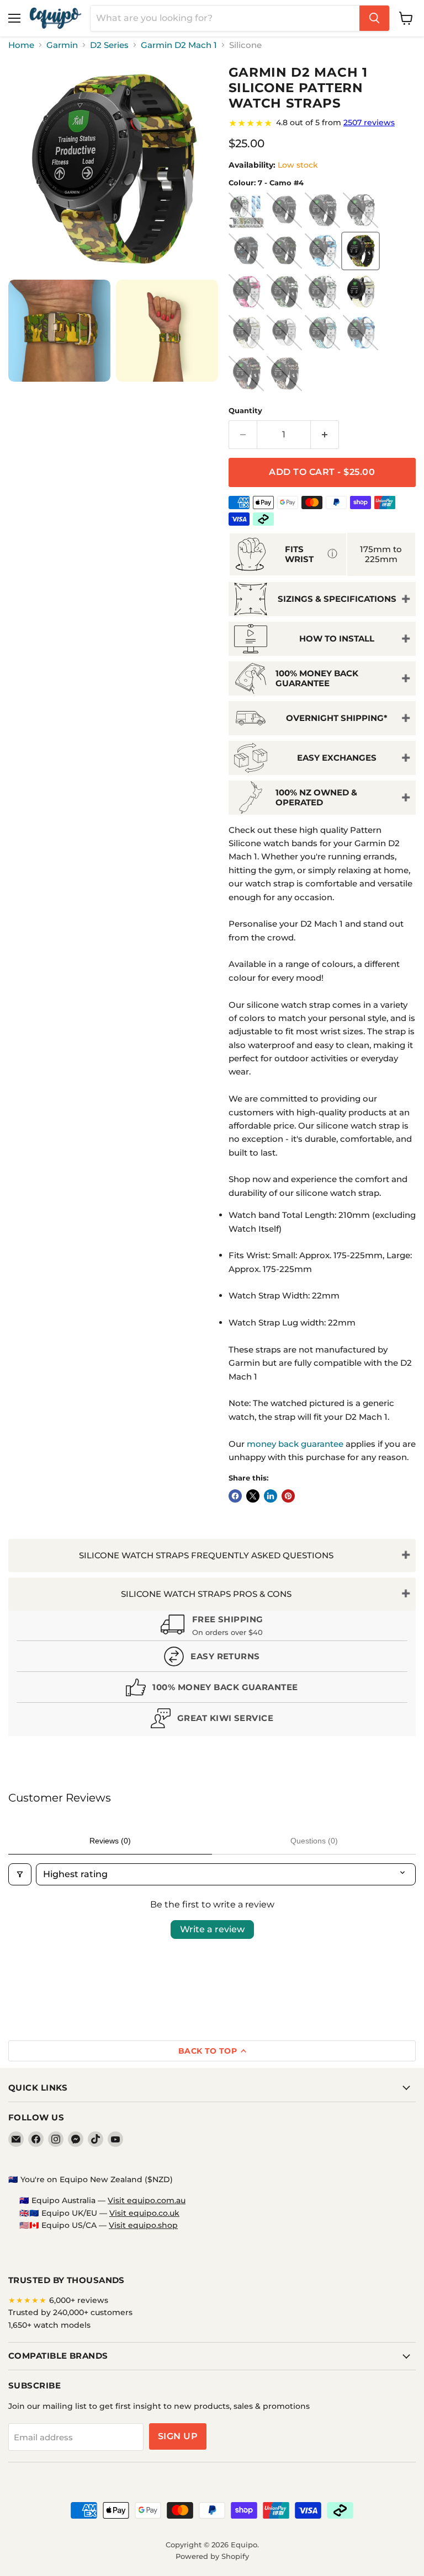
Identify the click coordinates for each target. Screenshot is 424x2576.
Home (21, 45)
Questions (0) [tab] (314, 1841)
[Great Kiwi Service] (212, 1721)
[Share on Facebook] (235, 1496)
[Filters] (20, 1874)
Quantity (245, 411)
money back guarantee (295, 1444)
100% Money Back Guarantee (317, 678)
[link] (322, 123)
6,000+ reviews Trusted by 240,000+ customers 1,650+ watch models (70, 2313)
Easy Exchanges (337, 758)
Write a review (212, 1929)
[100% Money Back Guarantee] (212, 1690)
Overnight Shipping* (337, 718)
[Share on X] (253, 1496)
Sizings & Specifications (337, 599)
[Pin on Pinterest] (288, 1496)
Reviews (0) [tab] (110, 1841)
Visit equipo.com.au (147, 2200)
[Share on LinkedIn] (271, 1496)
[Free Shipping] (212, 1627)
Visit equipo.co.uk (144, 2213)
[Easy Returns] (212, 1659)
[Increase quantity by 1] (325, 435)
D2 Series (109, 45)
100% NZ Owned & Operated (316, 797)
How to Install (337, 638)
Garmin (62, 45)
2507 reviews (369, 122)
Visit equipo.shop (143, 2225)
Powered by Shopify (212, 2556)
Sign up (178, 2436)
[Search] (374, 18)
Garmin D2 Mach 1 (179, 45)
